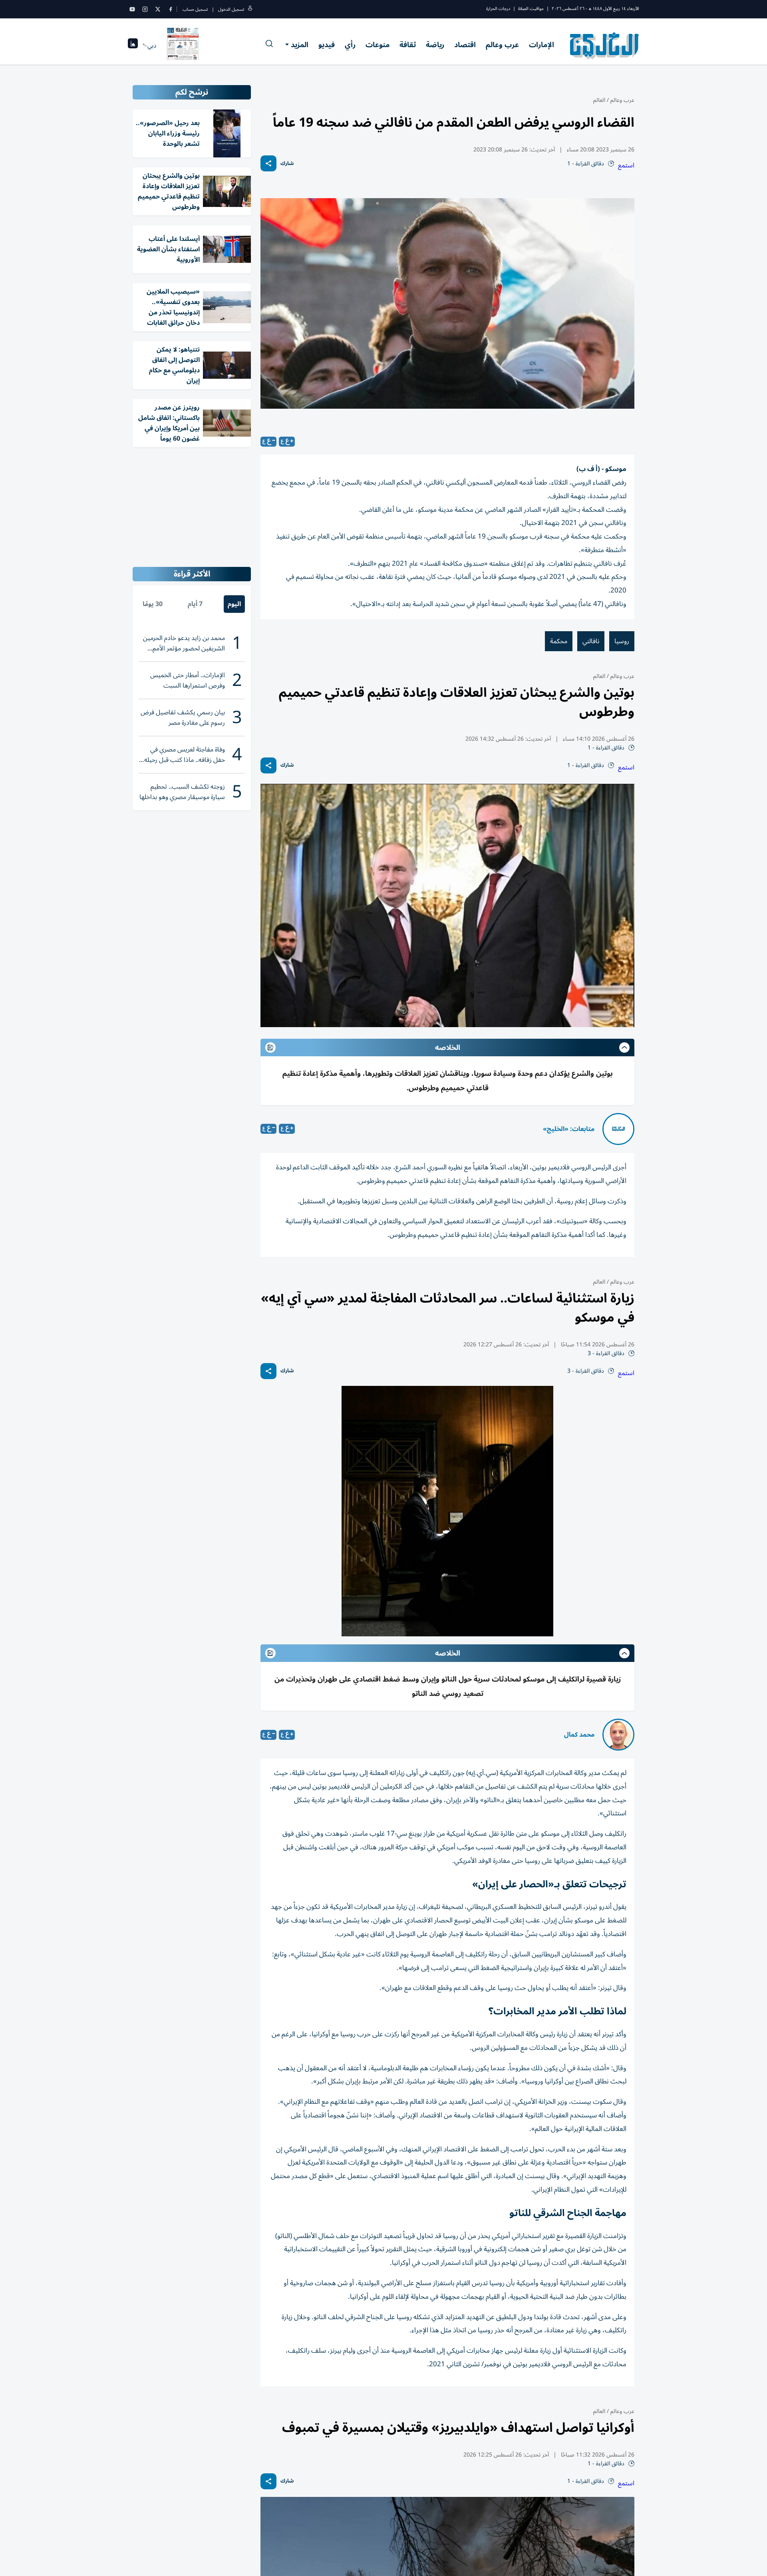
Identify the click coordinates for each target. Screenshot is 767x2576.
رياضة (435, 45)
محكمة (559, 641)
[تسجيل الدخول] (250, 9)
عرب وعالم (502, 45)
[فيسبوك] (171, 9)
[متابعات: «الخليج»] (618, 1129)
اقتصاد (465, 45)
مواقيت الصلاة (531, 9)
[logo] (605, 46)
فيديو (327, 45)
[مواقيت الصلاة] (133, 46)
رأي (350, 45)
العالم (599, 100)
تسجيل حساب (195, 9)
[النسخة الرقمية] (183, 46)
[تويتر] (158, 9)
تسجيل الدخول (231, 9)
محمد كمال (579, 1735)
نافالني (591, 641)
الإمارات (541, 45)
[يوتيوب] (132, 9)
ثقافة (408, 45)
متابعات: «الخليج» (569, 1129)
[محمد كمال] (618, 1735)
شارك (287, 164)
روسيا (622, 641)
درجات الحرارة (498, 9)
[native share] (268, 163)
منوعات (378, 45)
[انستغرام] (145, 9)
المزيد (300, 45)
